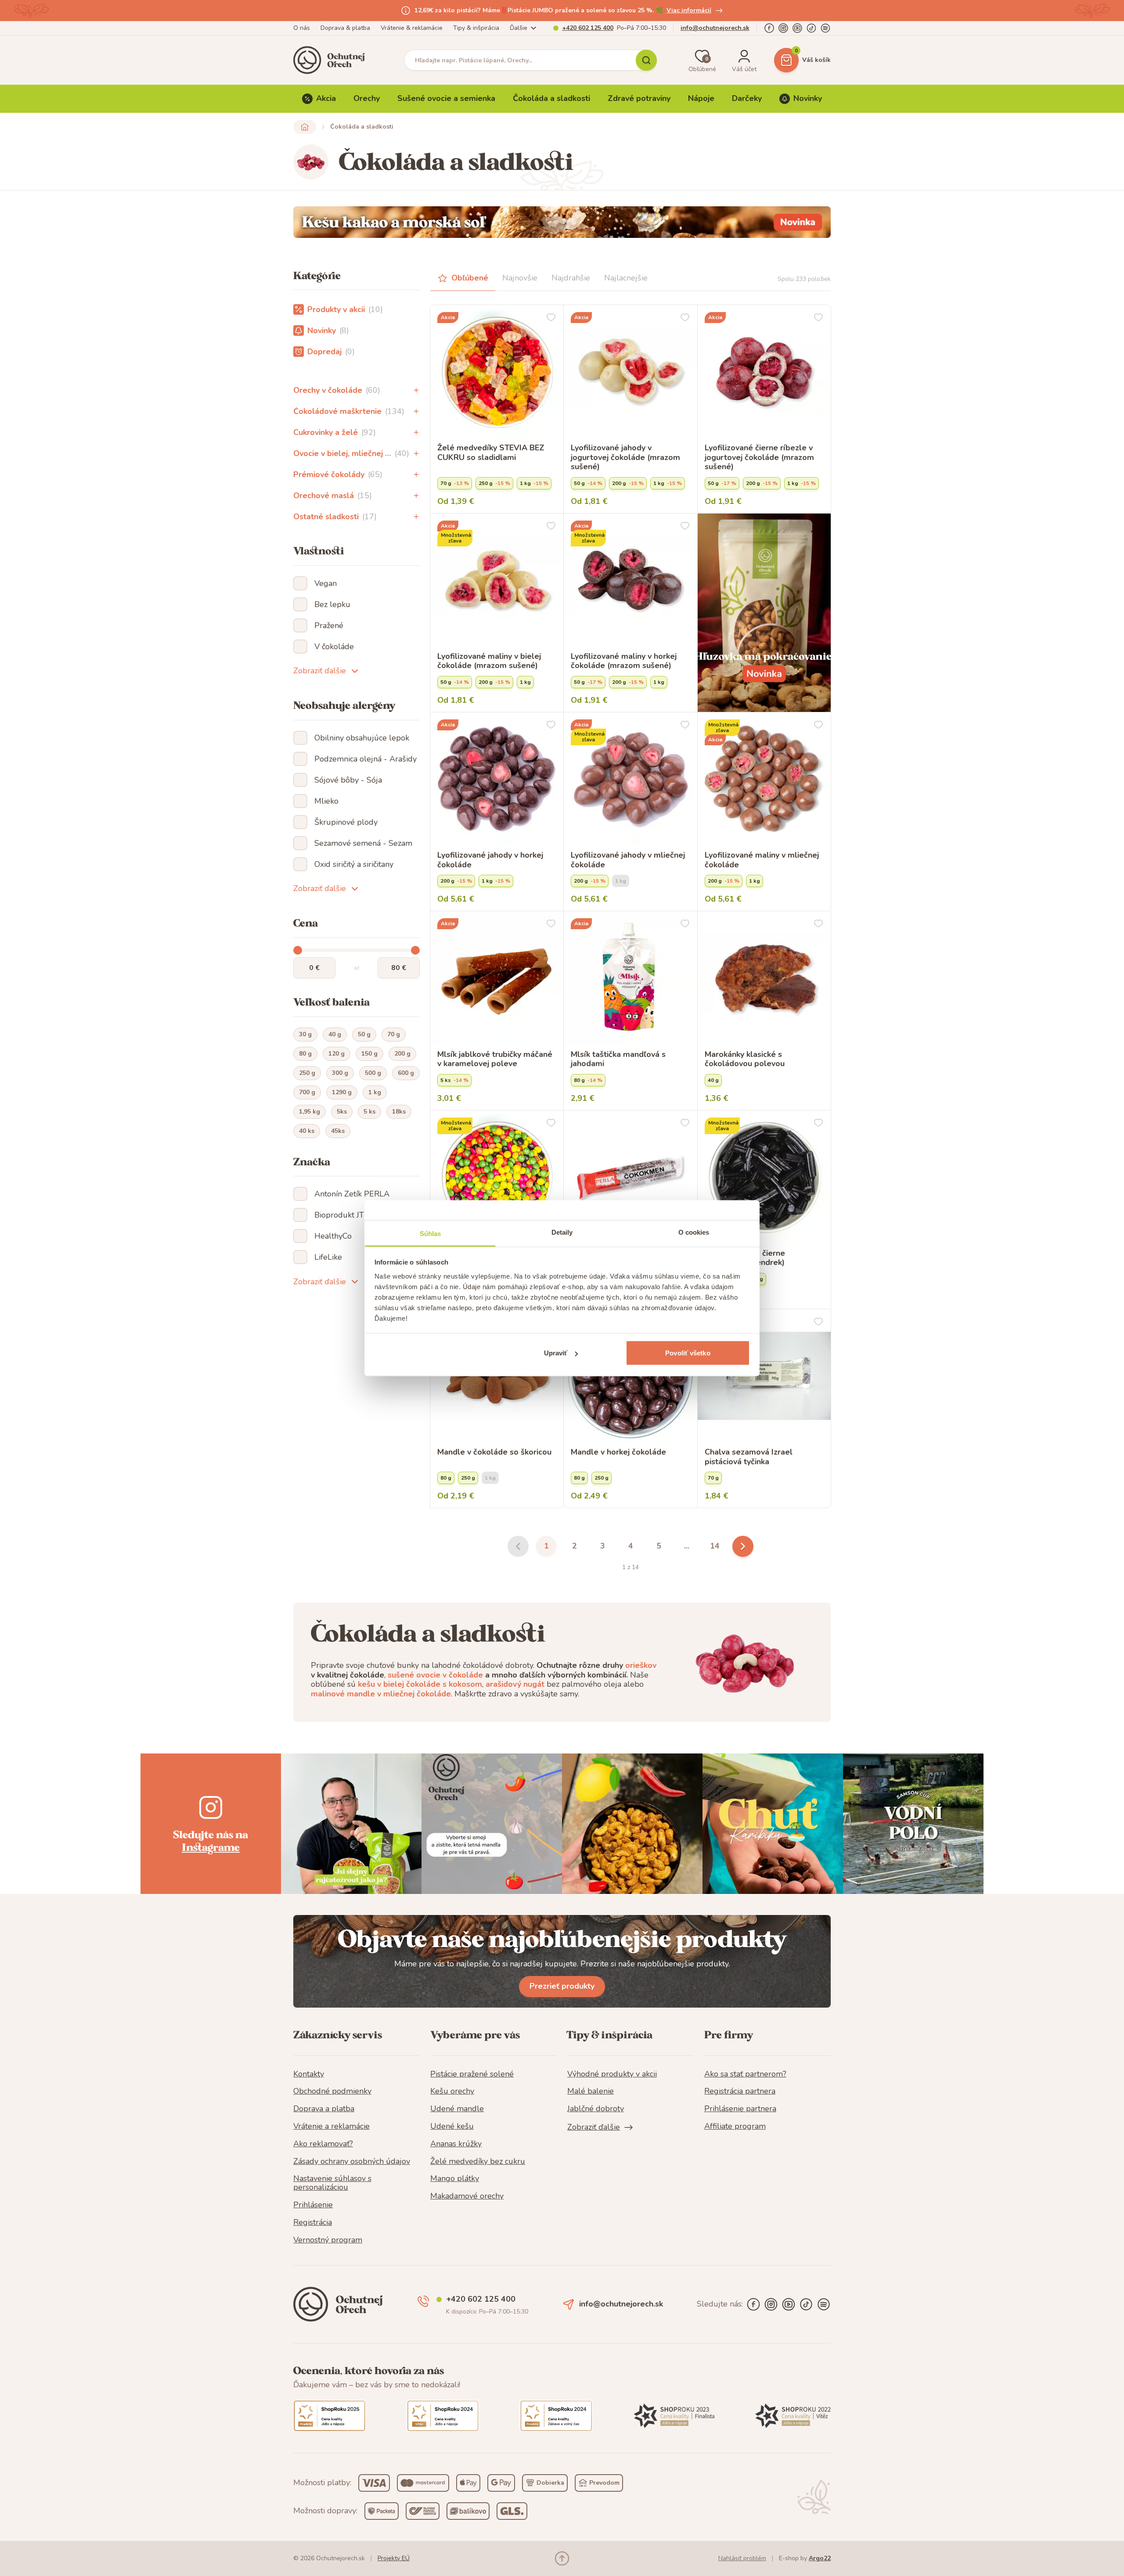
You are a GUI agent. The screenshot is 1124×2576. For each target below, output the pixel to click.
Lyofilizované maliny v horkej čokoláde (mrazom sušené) (624, 661)
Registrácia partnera (740, 2091)
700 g (307, 1092)
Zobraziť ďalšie (320, 671)
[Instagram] (783, 28)
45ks (338, 1131)
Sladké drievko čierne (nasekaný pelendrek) (745, 1258)
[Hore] (562, 2558)
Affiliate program (735, 2127)
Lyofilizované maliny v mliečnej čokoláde (762, 860)
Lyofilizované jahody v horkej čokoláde (490, 860)
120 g (337, 1054)
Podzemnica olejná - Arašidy (366, 759)
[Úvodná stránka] (332, 60)
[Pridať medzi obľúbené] (551, 317)
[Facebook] (769, 28)
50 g (364, 1034)
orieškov (641, 1665)
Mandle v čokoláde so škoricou (494, 1452)
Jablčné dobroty (596, 2109)
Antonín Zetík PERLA (352, 1194)
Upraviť (556, 1353)
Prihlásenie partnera (740, 2109)
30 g (305, 1034)
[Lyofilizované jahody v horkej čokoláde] (497, 779)
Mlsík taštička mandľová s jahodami (618, 1059)
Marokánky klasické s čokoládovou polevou (745, 1059)
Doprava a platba (324, 2109)
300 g (340, 1073)
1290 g (342, 1092)
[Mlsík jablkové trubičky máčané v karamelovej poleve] (497, 978)
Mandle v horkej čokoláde (618, 1452)
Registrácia (313, 2223)
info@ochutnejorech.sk (715, 28)
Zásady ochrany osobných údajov (352, 2162)
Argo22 (820, 2558)
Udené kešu (452, 2127)
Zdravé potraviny (639, 98)
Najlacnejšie (626, 278)
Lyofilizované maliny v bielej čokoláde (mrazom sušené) (489, 661)
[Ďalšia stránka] (743, 1546)
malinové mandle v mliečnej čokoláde (381, 1694)
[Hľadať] (646, 60)
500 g (373, 1073)
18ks (399, 1112)
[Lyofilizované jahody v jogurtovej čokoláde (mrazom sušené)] (630, 372)
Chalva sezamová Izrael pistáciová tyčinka (749, 1457)
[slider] (298, 950)
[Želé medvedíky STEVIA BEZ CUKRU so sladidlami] (497, 372)
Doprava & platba (345, 28)
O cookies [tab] (694, 1232)
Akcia (326, 98)
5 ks (369, 1112)
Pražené (329, 625)
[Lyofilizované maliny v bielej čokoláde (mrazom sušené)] (497, 580)
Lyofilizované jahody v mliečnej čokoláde (628, 860)
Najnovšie (520, 278)
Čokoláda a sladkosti (551, 98)
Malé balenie (591, 2091)
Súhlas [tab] (431, 1233)
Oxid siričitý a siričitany (354, 864)
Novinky (808, 98)
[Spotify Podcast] (825, 28)
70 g (394, 1034)
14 (715, 1546)
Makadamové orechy (467, 2196)
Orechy (367, 98)
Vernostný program (328, 2240)
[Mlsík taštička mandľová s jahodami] (630, 978)
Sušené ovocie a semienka (446, 98)
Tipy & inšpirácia (476, 28)
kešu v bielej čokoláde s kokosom (420, 1684)
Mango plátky (455, 2179)
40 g (335, 1034)
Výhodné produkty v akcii (612, 2074)
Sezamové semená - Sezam (363, 843)
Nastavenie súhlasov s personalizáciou (332, 2183)
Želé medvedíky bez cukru (478, 2162)
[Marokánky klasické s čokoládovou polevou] (764, 978)
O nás (302, 28)
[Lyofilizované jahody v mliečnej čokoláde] (630, 779)
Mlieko (326, 801)
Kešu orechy (452, 2091)
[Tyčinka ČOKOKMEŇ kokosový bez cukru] (630, 1177)
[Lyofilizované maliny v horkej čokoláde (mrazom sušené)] (630, 580)
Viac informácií (689, 10)
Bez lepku (332, 604)
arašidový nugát (515, 1684)
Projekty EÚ (394, 2558)
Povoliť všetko (688, 1353)
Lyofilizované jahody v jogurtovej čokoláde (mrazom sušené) (625, 458)
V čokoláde (334, 647)
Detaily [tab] (562, 1232)
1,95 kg (310, 1112)
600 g (406, 1073)
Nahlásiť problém (742, 2558)
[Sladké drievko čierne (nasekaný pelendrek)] (764, 1177)
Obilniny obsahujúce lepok (362, 738)
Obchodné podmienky (332, 2091)
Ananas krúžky (456, 2144)
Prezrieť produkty (562, 1986)
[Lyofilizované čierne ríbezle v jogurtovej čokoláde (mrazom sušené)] (764, 372)
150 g (369, 1054)
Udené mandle (457, 2109)
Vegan (326, 583)
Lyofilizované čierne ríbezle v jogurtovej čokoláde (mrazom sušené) (759, 458)
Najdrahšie (571, 278)
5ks (342, 1112)
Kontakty (309, 2074)
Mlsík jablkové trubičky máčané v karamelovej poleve (495, 1059)
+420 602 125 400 (588, 28)
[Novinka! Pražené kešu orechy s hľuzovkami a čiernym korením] (764, 613)
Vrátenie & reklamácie (412, 28)
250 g (307, 1073)
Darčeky (747, 98)
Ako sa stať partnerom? (745, 2074)
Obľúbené (470, 278)
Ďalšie (519, 28)
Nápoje (701, 98)
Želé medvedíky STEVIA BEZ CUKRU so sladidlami (491, 453)
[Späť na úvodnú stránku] (305, 127)
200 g (402, 1054)
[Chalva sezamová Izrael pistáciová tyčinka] (764, 1376)
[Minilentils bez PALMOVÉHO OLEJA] (497, 1177)
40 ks (307, 1131)
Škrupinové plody (346, 822)
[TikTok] (811, 28)
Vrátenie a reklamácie (331, 2127)
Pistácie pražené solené (472, 2074)
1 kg (375, 1092)
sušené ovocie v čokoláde (435, 1675)
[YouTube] (797, 28)
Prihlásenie (313, 2205)
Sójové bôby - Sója (348, 780)
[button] (416, 390)
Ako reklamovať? (323, 2144)
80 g (305, 1054)
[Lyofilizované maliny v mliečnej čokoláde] (764, 779)
